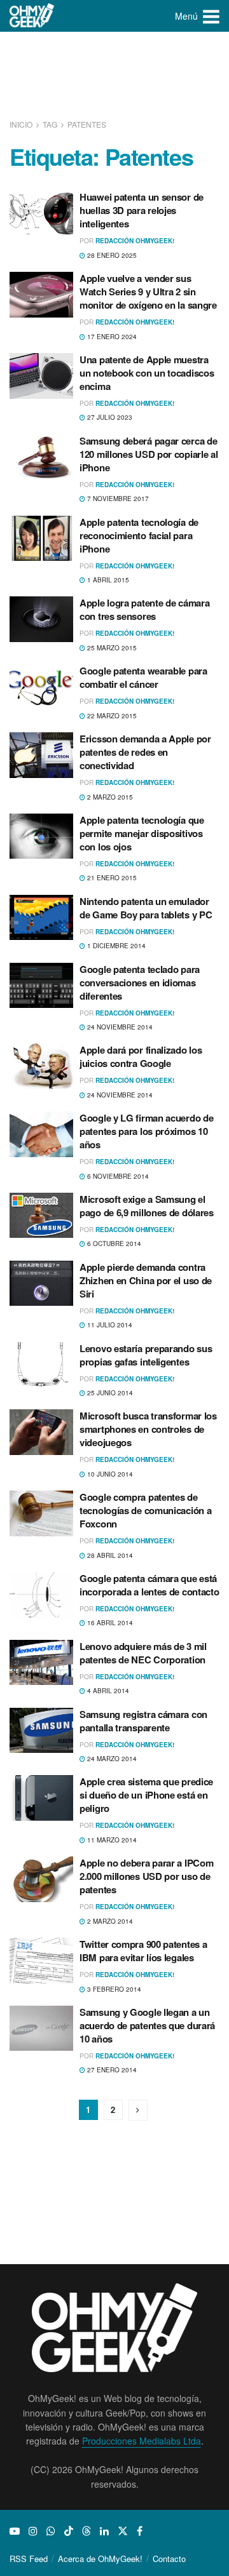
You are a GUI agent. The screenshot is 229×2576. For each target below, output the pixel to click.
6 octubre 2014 (113, 1244)
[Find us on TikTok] (69, 2531)
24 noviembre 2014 (119, 1027)
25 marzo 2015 (111, 648)
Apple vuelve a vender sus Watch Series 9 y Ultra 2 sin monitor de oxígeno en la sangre (148, 292)
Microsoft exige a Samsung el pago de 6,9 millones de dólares (147, 1206)
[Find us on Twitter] (123, 2531)
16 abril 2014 (109, 1623)
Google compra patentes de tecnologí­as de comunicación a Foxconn (145, 1510)
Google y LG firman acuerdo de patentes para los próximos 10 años (146, 1131)
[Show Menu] (211, 16)
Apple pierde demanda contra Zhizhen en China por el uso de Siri (146, 1280)
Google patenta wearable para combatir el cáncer (143, 677)
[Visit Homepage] (32, 16)
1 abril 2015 (107, 580)
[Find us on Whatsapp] (51, 2531)
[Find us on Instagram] (33, 2531)
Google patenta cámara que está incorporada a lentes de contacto (149, 1585)
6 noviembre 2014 (117, 1176)
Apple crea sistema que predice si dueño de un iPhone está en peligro (146, 1795)
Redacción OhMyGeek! (135, 241)
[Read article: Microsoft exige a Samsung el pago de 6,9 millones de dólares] (41, 1216)
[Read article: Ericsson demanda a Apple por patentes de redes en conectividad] (41, 755)
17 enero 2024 (111, 337)
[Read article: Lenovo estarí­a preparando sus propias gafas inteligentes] (41, 1365)
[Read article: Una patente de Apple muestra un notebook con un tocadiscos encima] (41, 376)
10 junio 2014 (109, 1474)
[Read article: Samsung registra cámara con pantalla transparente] (41, 1731)
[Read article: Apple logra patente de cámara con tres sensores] (41, 619)
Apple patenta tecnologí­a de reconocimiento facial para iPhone (139, 535)
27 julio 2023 (109, 417)
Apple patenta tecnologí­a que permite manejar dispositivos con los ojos (142, 833)
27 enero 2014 (111, 2070)
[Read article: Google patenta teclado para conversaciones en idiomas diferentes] (41, 986)
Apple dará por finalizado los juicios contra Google (141, 1057)
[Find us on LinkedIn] (104, 2531)
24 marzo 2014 (111, 1759)
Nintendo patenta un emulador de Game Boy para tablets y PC (146, 908)
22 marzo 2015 (111, 716)
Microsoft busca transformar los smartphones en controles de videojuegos (148, 1429)
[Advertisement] (114, 76)
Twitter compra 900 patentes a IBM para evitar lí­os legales (143, 1951)
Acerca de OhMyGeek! (100, 2559)
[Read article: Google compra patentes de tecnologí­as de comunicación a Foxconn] (41, 1513)
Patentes (87, 124)
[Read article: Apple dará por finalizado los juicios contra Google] (41, 1066)
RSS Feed (29, 2559)
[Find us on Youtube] (15, 2531)
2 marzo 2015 (109, 797)
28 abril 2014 (109, 1555)
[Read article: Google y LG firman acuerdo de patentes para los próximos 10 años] (41, 1134)
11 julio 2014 (109, 1325)
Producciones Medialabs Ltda (142, 2441)
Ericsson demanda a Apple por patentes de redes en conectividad (145, 752)
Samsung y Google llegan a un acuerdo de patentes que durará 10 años (147, 2025)
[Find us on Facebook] (140, 2531)
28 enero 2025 (111, 255)
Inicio (22, 124)
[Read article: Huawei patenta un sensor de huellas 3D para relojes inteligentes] (41, 213)
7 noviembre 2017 (117, 499)
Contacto (169, 2559)
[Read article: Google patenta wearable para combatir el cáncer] (41, 687)
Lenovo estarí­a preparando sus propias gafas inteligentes (146, 1355)
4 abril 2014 (107, 1691)
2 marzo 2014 (109, 1921)
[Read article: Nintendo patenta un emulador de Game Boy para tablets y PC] (41, 918)
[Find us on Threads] (87, 2531)
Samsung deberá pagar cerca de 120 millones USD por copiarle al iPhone (149, 454)
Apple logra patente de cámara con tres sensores (144, 609)
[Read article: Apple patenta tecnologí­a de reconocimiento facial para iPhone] (41, 539)
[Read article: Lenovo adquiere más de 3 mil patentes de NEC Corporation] (41, 1663)
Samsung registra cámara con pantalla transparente (143, 1721)
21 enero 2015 (111, 878)
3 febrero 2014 (113, 1989)
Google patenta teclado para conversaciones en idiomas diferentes (140, 983)
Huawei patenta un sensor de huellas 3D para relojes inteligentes (142, 210)
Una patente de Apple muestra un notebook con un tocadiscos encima (147, 373)
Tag (50, 124)
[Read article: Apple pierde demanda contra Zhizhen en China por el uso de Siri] (41, 1284)
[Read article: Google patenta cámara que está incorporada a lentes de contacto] (41, 1595)
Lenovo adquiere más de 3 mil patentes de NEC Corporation (143, 1653)
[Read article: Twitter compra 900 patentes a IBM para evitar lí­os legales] (41, 1961)
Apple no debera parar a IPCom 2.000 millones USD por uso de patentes (146, 1876)
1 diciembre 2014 (115, 946)
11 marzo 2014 (111, 1840)
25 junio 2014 (109, 1393)
